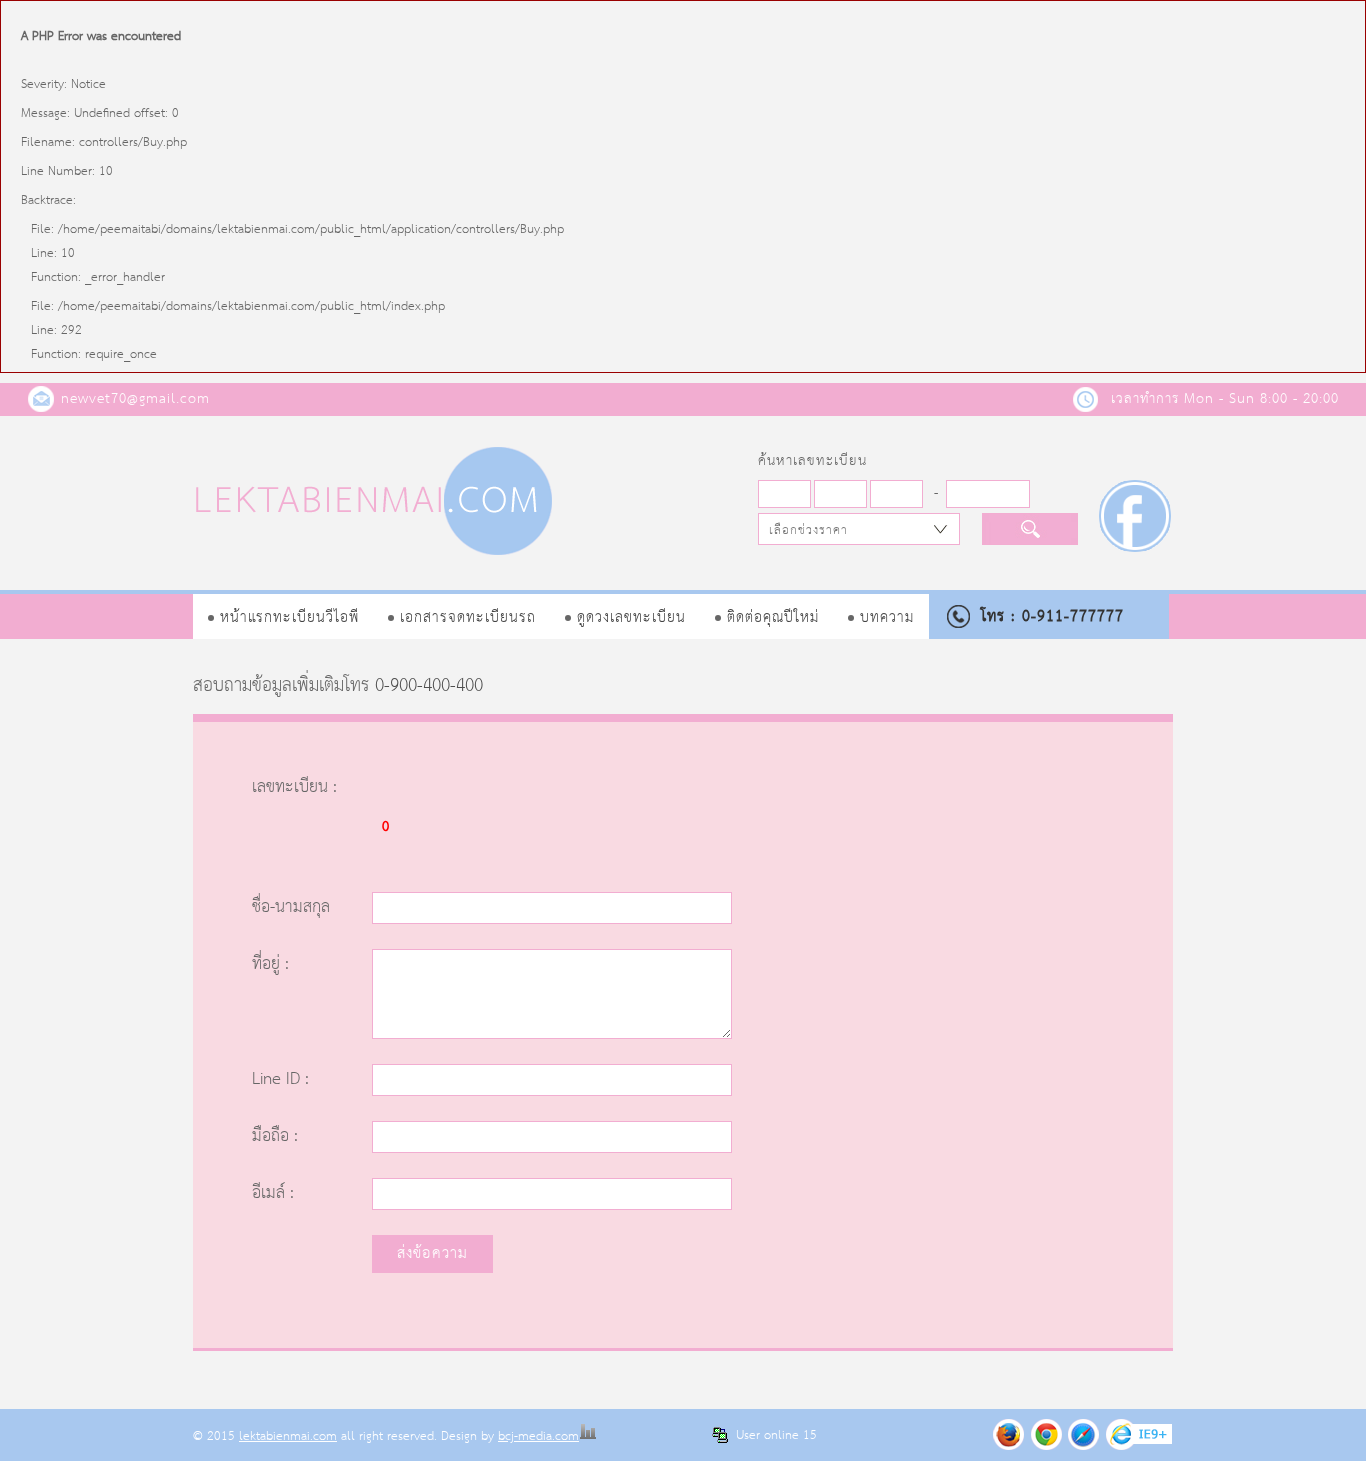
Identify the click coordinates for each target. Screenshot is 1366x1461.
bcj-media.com (538, 1436)
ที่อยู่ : (270, 964)
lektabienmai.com (288, 1436)
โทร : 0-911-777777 (1052, 616)
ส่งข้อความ (432, 1253)
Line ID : (280, 1079)
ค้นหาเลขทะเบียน (812, 461)
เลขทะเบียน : (294, 787)
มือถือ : (275, 1136)
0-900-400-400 (429, 686)
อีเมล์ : (273, 1193)
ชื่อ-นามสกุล (291, 907)
